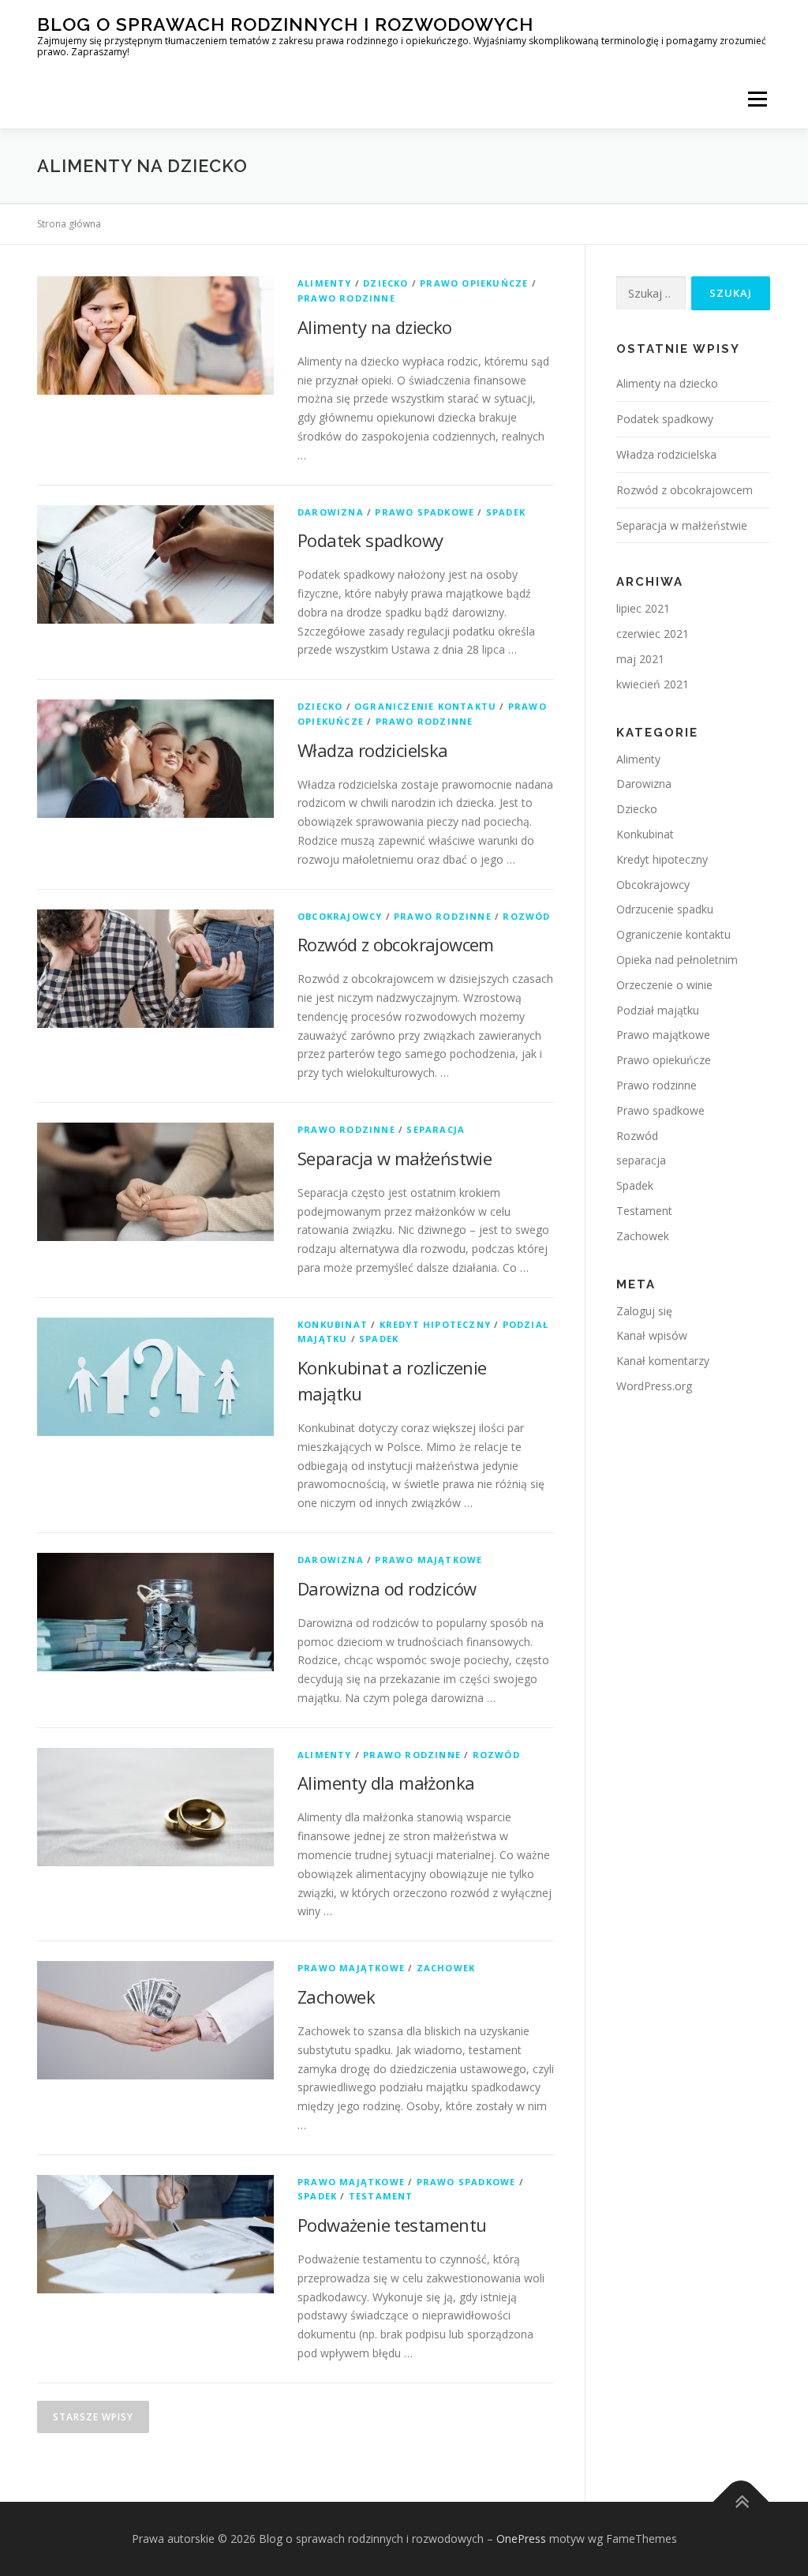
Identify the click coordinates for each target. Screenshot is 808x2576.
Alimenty (325, 283)
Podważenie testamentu (392, 2225)
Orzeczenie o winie (664, 985)
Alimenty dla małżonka (386, 1783)
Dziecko (385, 283)
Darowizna (331, 512)
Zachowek (446, 1968)
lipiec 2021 (643, 608)
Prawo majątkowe (428, 1560)
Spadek (506, 512)
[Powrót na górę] (741, 2501)
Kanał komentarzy (663, 1361)
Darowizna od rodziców (387, 1588)
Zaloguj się (644, 1311)
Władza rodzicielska (373, 750)
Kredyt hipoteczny (435, 1324)
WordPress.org (654, 1386)
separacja (436, 1129)
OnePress (521, 2539)
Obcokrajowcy (340, 916)
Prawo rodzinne (346, 298)
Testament (381, 2196)
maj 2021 (640, 659)
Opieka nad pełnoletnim (677, 960)
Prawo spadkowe (425, 512)
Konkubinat (333, 1324)
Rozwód (526, 916)
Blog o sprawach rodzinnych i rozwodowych (285, 24)
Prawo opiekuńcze (474, 283)
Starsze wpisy (93, 2417)
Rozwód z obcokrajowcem (396, 944)
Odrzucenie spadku (665, 909)
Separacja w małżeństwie (395, 1158)
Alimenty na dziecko (375, 327)
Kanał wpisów (652, 1335)
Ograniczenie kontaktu (425, 706)
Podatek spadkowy (370, 540)
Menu (757, 99)
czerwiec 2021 (653, 634)
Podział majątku (658, 1010)
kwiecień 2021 (653, 684)
